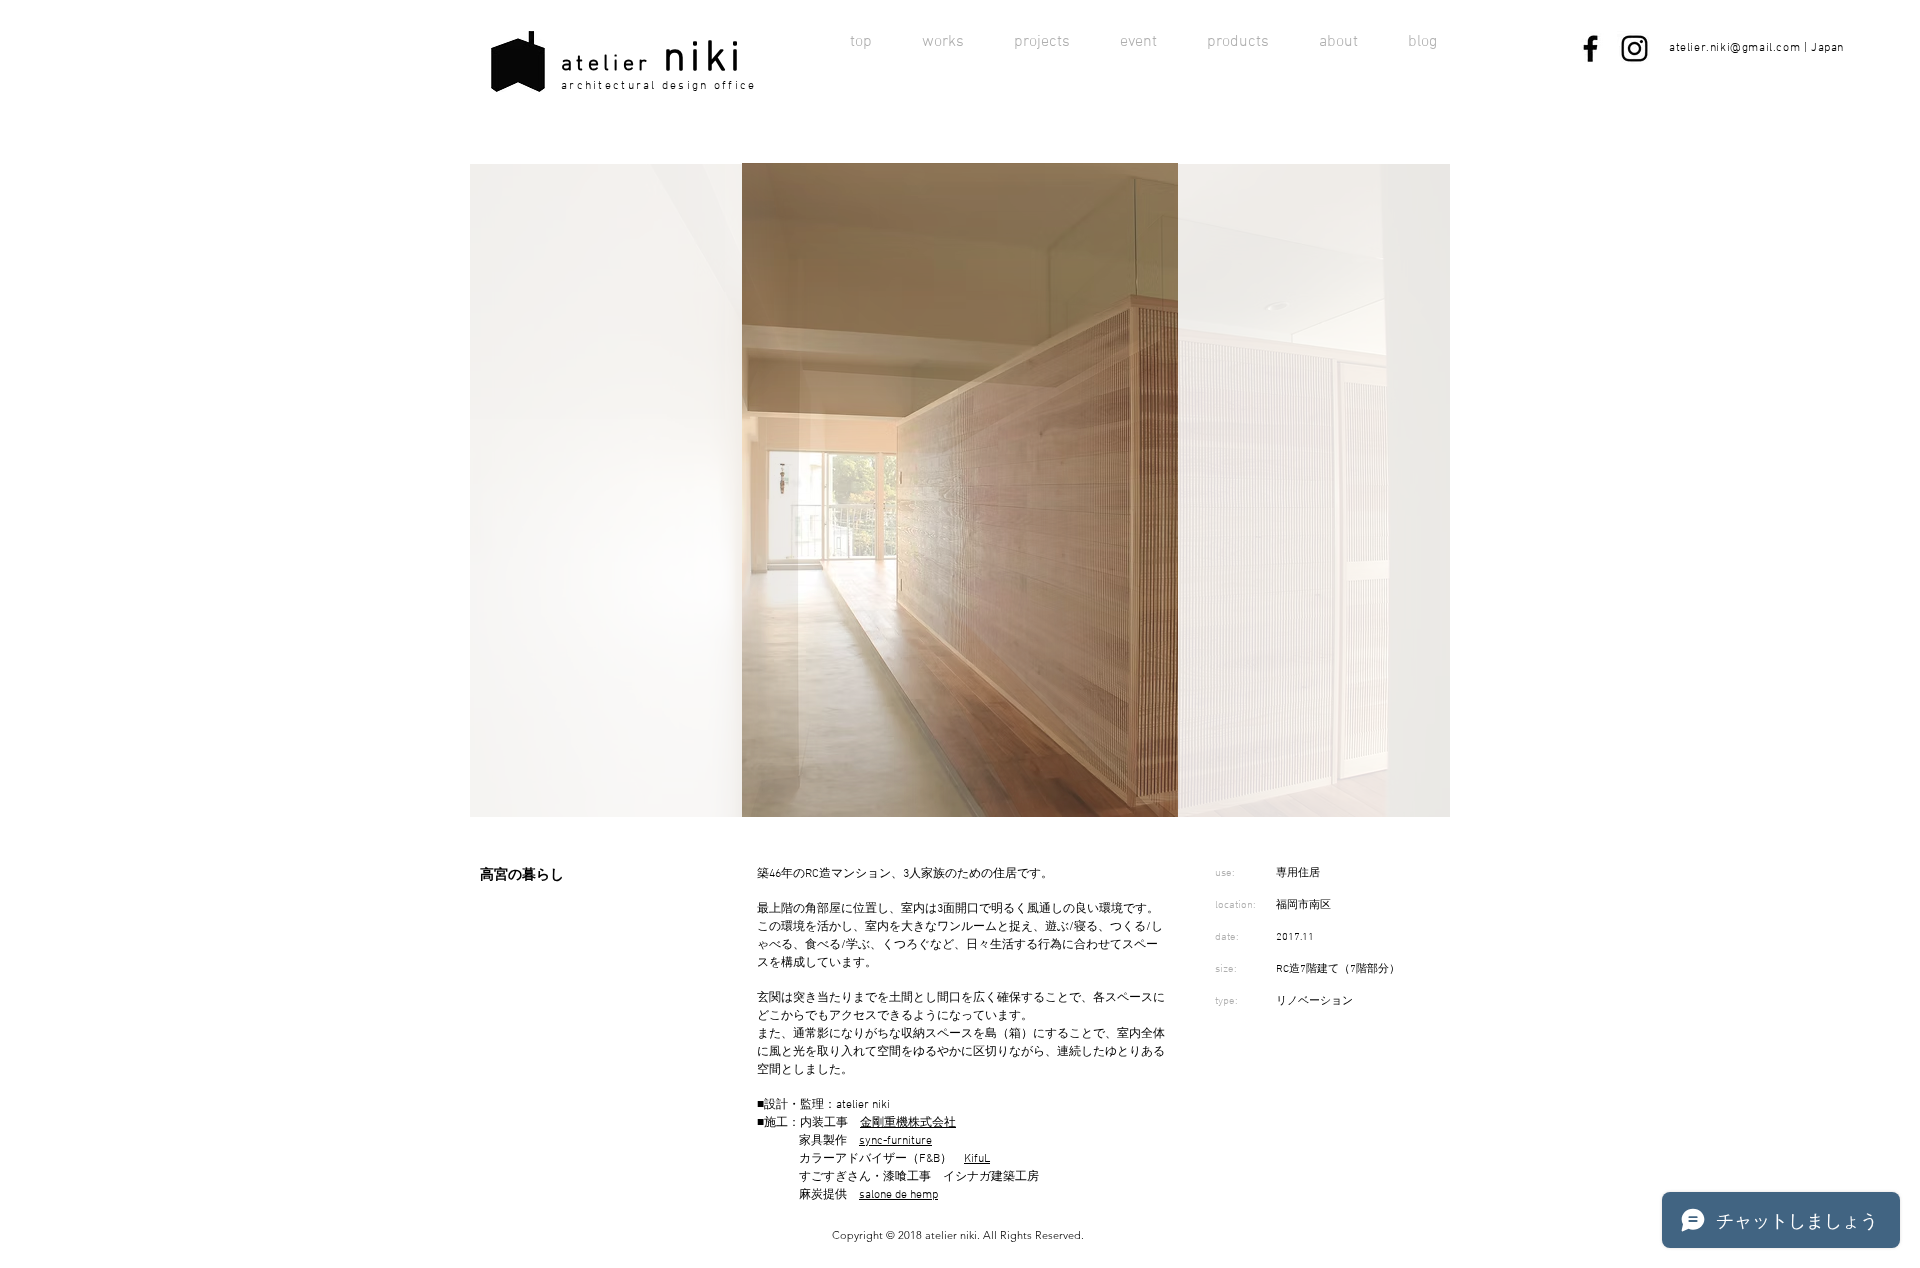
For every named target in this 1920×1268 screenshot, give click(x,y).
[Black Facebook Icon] (1590, 48)
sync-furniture (895, 1141)
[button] (960, 490)
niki (703, 59)
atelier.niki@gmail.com (1734, 48)
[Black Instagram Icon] (1634, 48)
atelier (606, 64)
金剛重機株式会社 (908, 1123)
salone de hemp (898, 1195)
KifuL (977, 1159)
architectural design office (659, 86)
